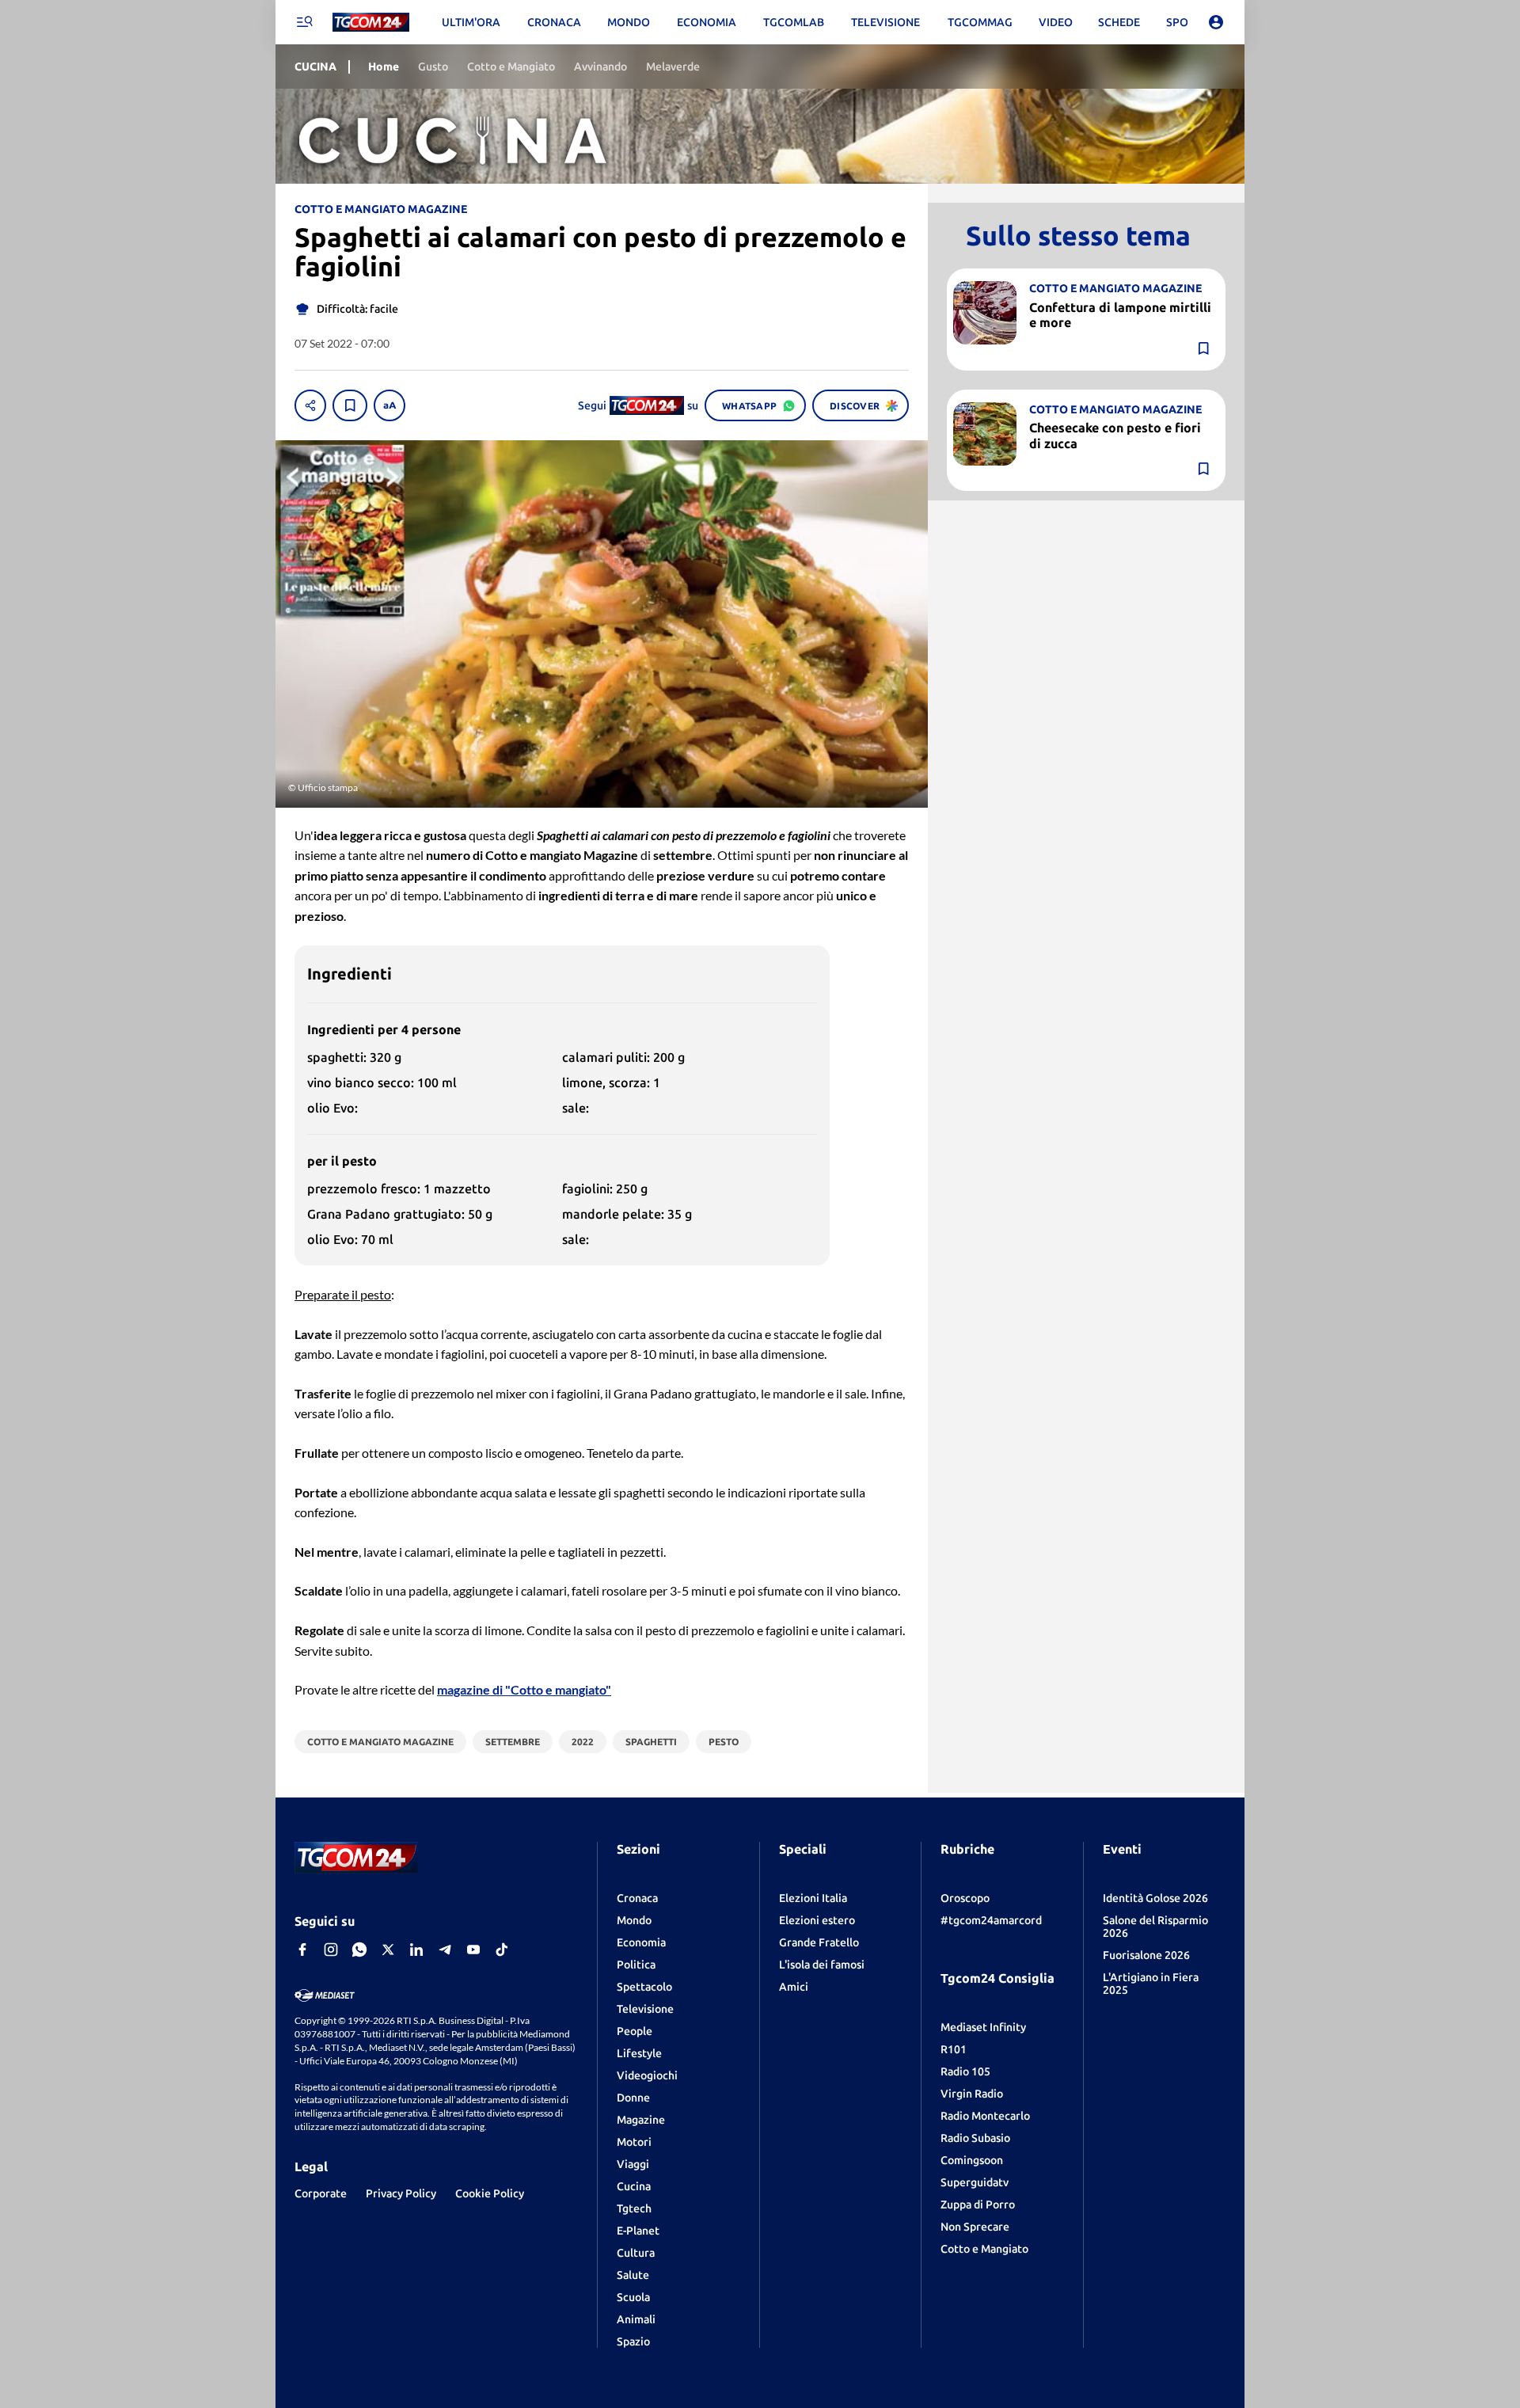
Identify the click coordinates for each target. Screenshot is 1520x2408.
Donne (633, 2098)
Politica (636, 1965)
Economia (641, 1942)
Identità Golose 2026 (1155, 1898)
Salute (633, 2275)
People (635, 2031)
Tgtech (634, 2208)
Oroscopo (965, 1898)
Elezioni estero (817, 1920)
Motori (634, 2142)
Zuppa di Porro (978, 2204)
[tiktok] (502, 1950)
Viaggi (633, 2164)
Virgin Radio (972, 2094)
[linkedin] (416, 1950)
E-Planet (638, 2231)
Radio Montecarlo (985, 2116)
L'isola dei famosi (822, 1965)
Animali (636, 2319)
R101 (954, 2049)
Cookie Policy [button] (490, 2193)
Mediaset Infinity (983, 2027)
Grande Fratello (819, 1942)
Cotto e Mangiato (984, 2249)
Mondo (634, 1920)
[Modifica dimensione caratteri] (389, 405)
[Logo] (371, 23)
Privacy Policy (401, 2193)
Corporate (321, 2193)
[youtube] (473, 1950)
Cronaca (637, 1898)
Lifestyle (639, 2053)
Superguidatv (975, 2182)
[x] (388, 1950)
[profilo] (1216, 22)
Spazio (633, 2341)
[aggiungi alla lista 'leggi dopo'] (350, 405)
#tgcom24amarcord (991, 1920)
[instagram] (331, 1950)
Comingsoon (972, 2160)
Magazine (641, 2120)
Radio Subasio (975, 2138)
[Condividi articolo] (310, 405)
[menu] (304, 22)
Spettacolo (644, 1987)
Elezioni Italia (813, 1898)
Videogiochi (647, 2075)
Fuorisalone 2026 (1146, 1955)
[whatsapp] (359, 1950)
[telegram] (445, 1950)
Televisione (645, 2009)
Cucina (634, 2186)
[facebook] (302, 1950)
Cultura (636, 2253)
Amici (794, 1987)
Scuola (633, 2297)
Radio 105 (965, 2071)
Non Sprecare (975, 2227)
